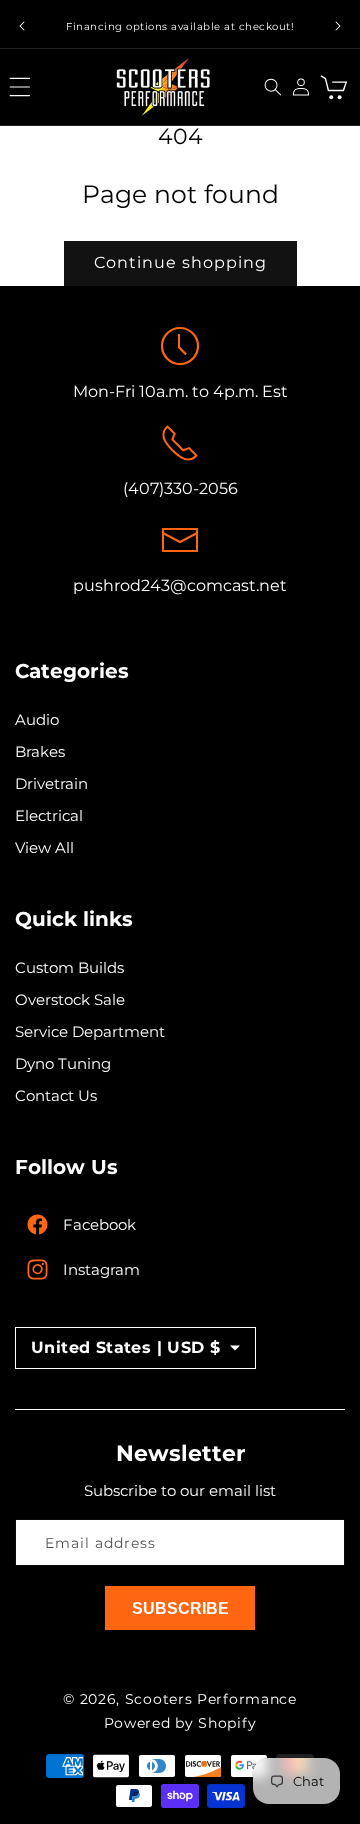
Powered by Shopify (180, 1723)
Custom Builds (69, 967)
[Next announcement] (338, 26)
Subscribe (180, 1608)
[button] (25, 87)
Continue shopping (180, 262)
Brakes (40, 751)
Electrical (49, 815)
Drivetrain (51, 783)
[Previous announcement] (22, 26)
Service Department (90, 1031)
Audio (37, 719)
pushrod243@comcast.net (180, 585)
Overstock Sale (70, 999)
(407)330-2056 (180, 488)
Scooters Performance (211, 1699)
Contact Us (56, 1095)
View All (44, 847)
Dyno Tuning (63, 1063)
